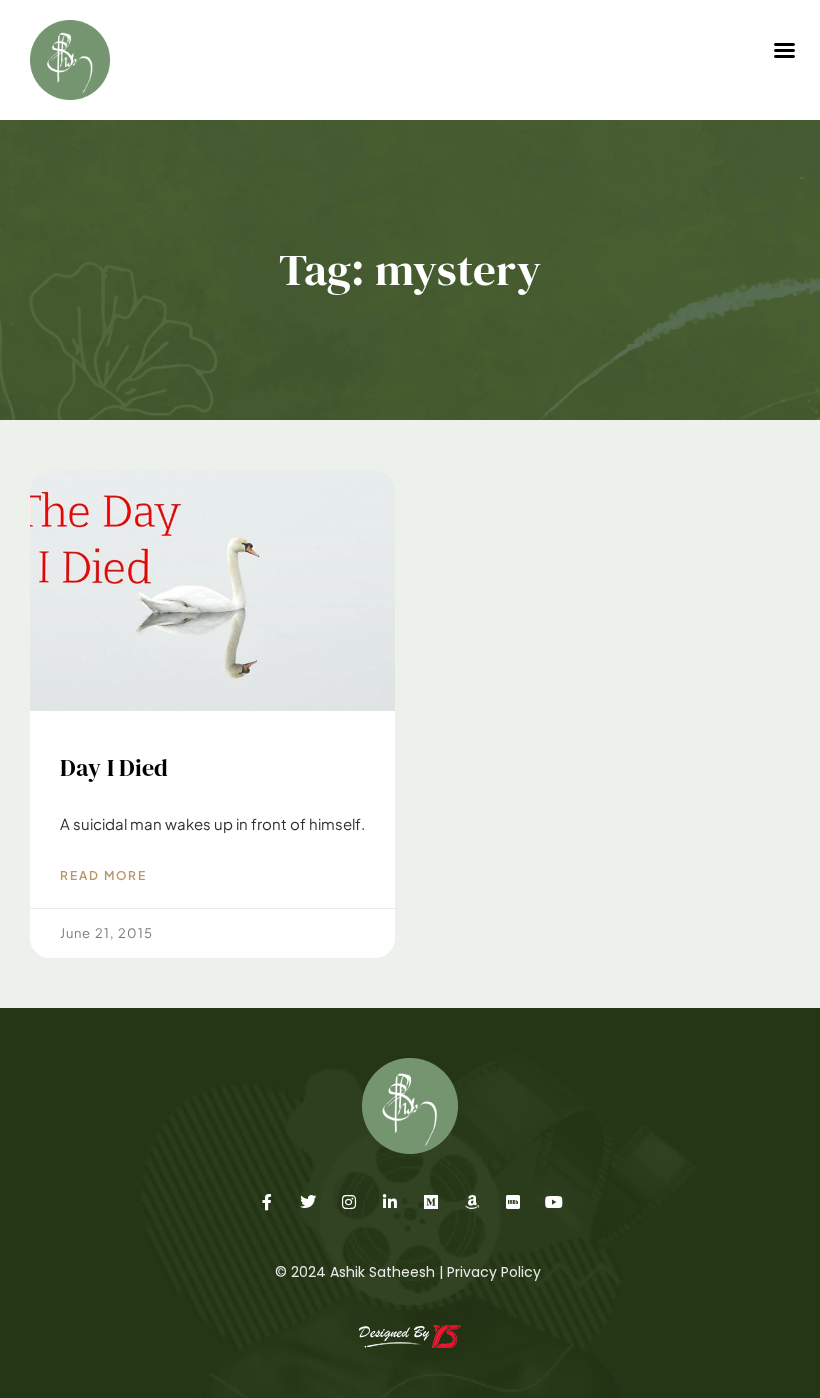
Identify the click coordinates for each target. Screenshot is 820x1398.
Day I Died (114, 767)
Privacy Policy (494, 1272)
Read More (103, 875)
